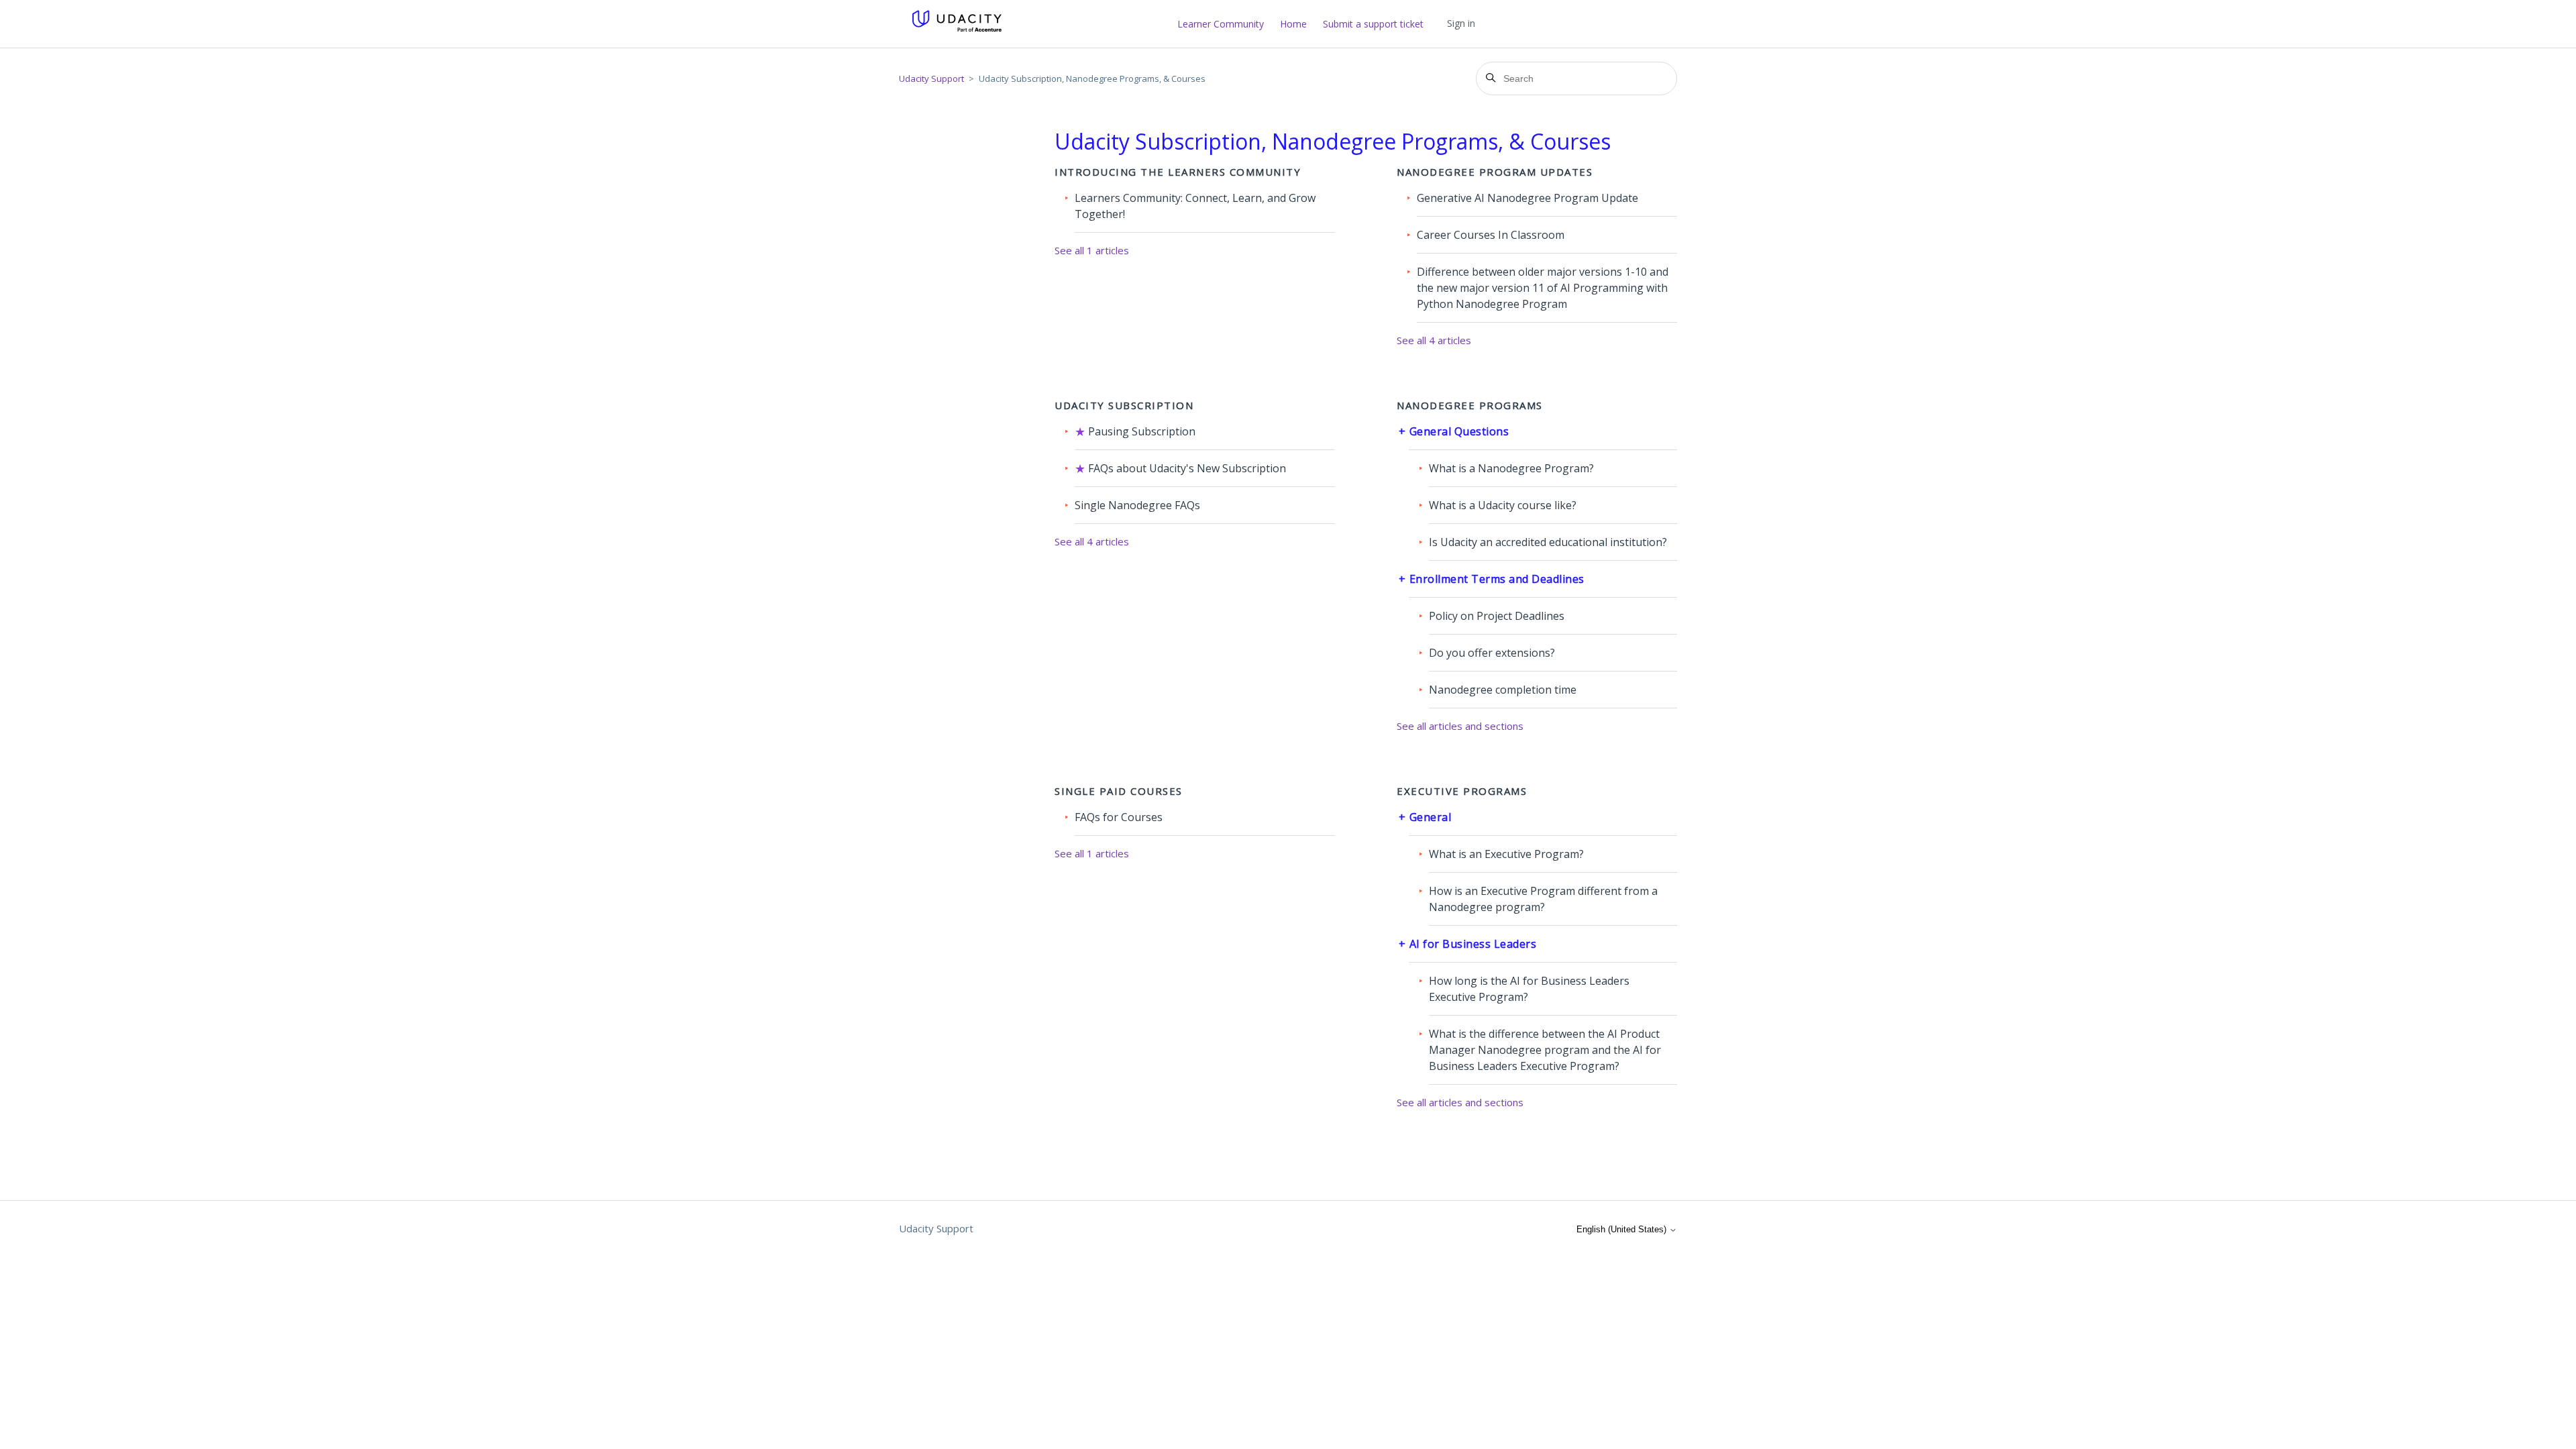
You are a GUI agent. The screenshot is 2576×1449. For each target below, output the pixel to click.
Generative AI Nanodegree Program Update (1527, 198)
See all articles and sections (1460, 726)
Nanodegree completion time (1503, 690)
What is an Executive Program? (1506, 854)
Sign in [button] (1461, 23)
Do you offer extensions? (1492, 653)
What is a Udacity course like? (1503, 505)
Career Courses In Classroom (1491, 235)
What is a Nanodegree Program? (1511, 468)
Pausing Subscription (1142, 431)
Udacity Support (931, 78)
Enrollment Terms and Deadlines (1497, 579)
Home (1293, 24)
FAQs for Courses (1119, 817)
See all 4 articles (1434, 340)
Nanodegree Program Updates (1495, 172)
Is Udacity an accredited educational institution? (1548, 542)
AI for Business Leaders (1473, 944)
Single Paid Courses (1119, 791)
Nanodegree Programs (1470, 405)
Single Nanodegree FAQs (1137, 505)
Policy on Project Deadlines (1497, 616)
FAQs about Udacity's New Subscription (1187, 468)
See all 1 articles (1092, 250)
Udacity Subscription (1124, 405)
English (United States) (1623, 1229)
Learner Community (1221, 24)
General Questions (1459, 431)
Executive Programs (1462, 791)
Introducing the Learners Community (1178, 172)
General (1431, 817)
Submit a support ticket (1373, 24)
